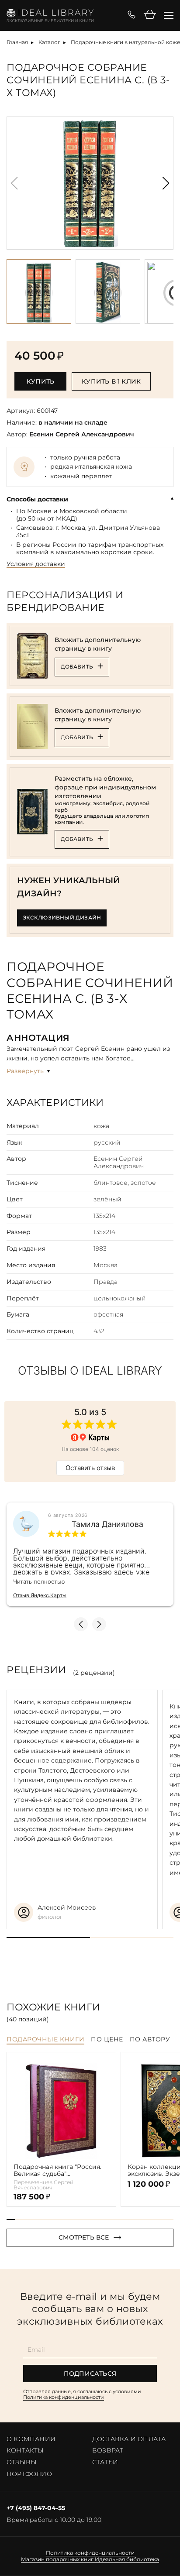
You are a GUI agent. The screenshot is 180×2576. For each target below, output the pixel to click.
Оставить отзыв (90, 1468)
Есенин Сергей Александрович (82, 434)
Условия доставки (36, 564)
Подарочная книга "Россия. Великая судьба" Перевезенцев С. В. (57, 2171)
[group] (90, 183)
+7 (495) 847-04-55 (36, 2508)
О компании (31, 2439)
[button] (166, 183)
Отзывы (22, 2462)
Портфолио (29, 2474)
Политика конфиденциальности (64, 2397)
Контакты (25, 2450)
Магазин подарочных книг (57, 2559)
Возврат (108, 2450)
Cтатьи (105, 2462)
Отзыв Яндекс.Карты (40, 1595)
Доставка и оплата (129, 2439)
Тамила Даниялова (107, 1524)
